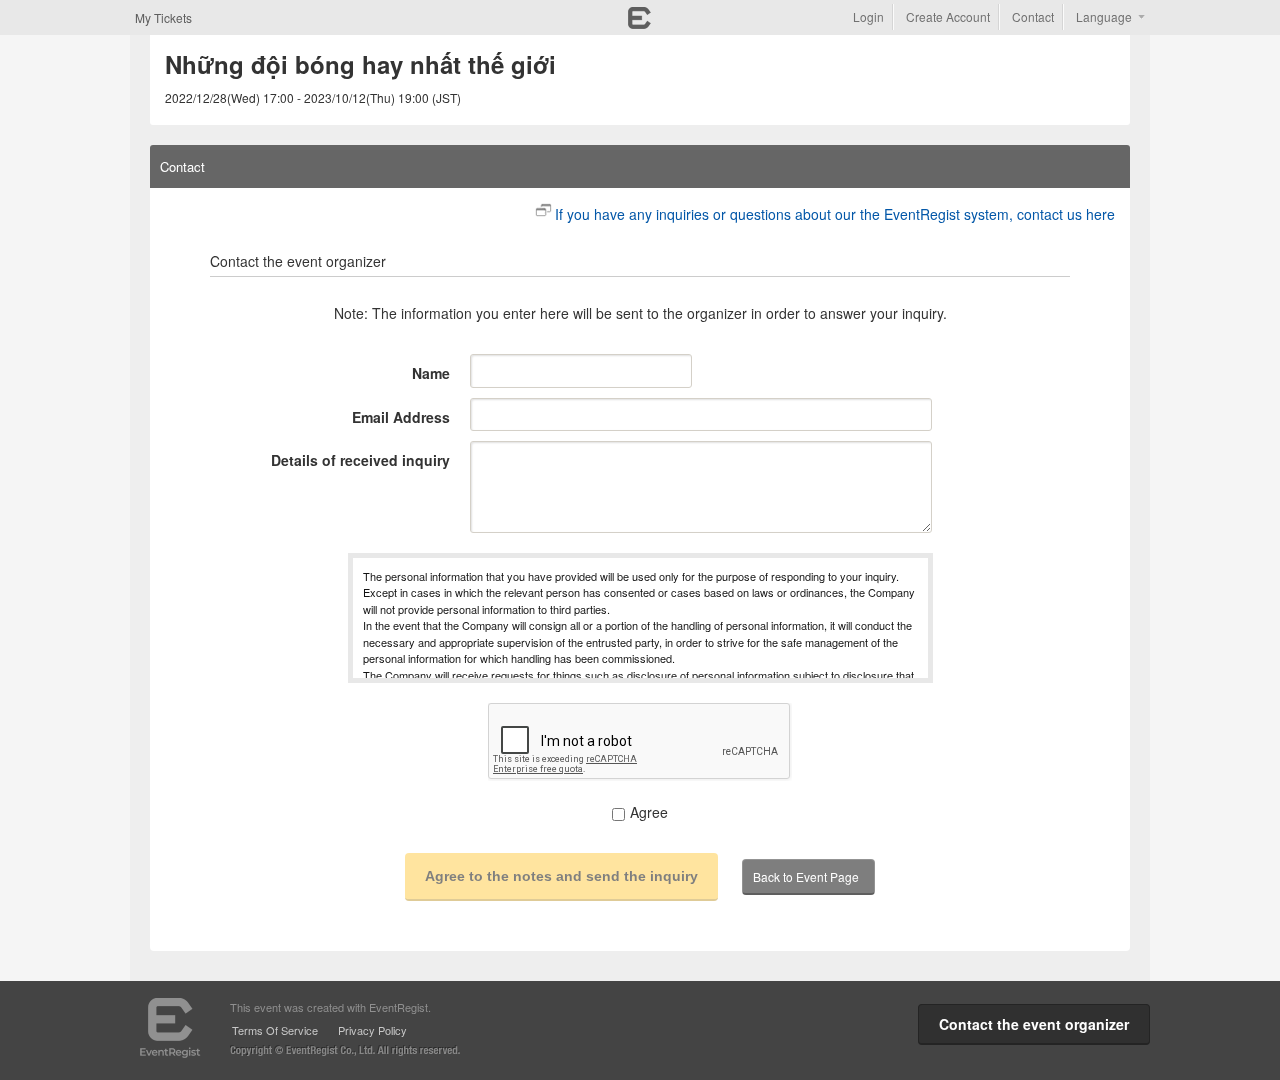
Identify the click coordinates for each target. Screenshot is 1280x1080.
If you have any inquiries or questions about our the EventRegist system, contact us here (835, 214)
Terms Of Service (275, 1030)
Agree (649, 812)
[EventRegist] (639, 23)
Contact (1033, 16)
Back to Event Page (806, 876)
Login (868, 16)
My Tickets (163, 17)
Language (1104, 16)
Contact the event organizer (1034, 1024)
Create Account (948, 16)
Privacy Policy (372, 1030)
